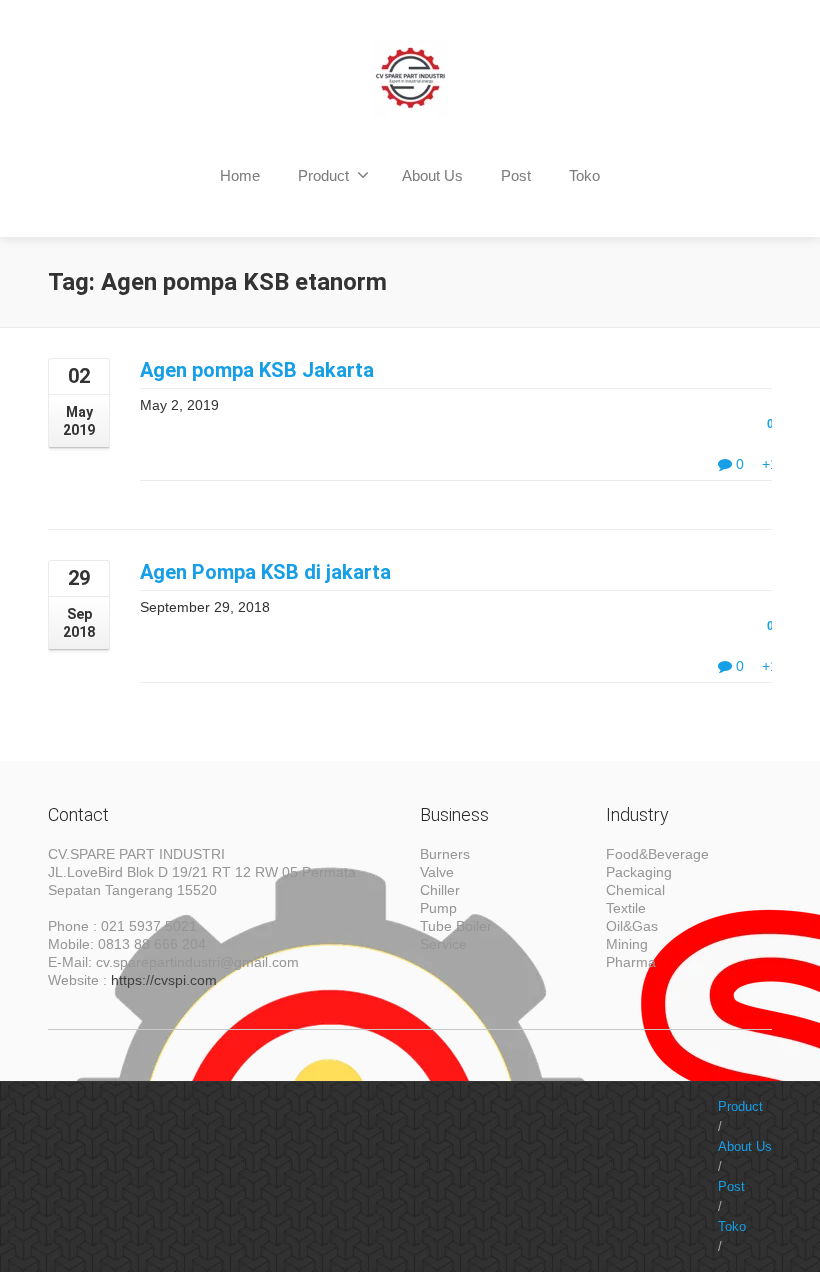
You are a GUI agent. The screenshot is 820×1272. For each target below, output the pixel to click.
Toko (584, 175)
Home (240, 175)
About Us (432, 175)
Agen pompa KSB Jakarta (257, 370)
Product (323, 175)
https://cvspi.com (164, 980)
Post (516, 175)
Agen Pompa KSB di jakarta (265, 572)
